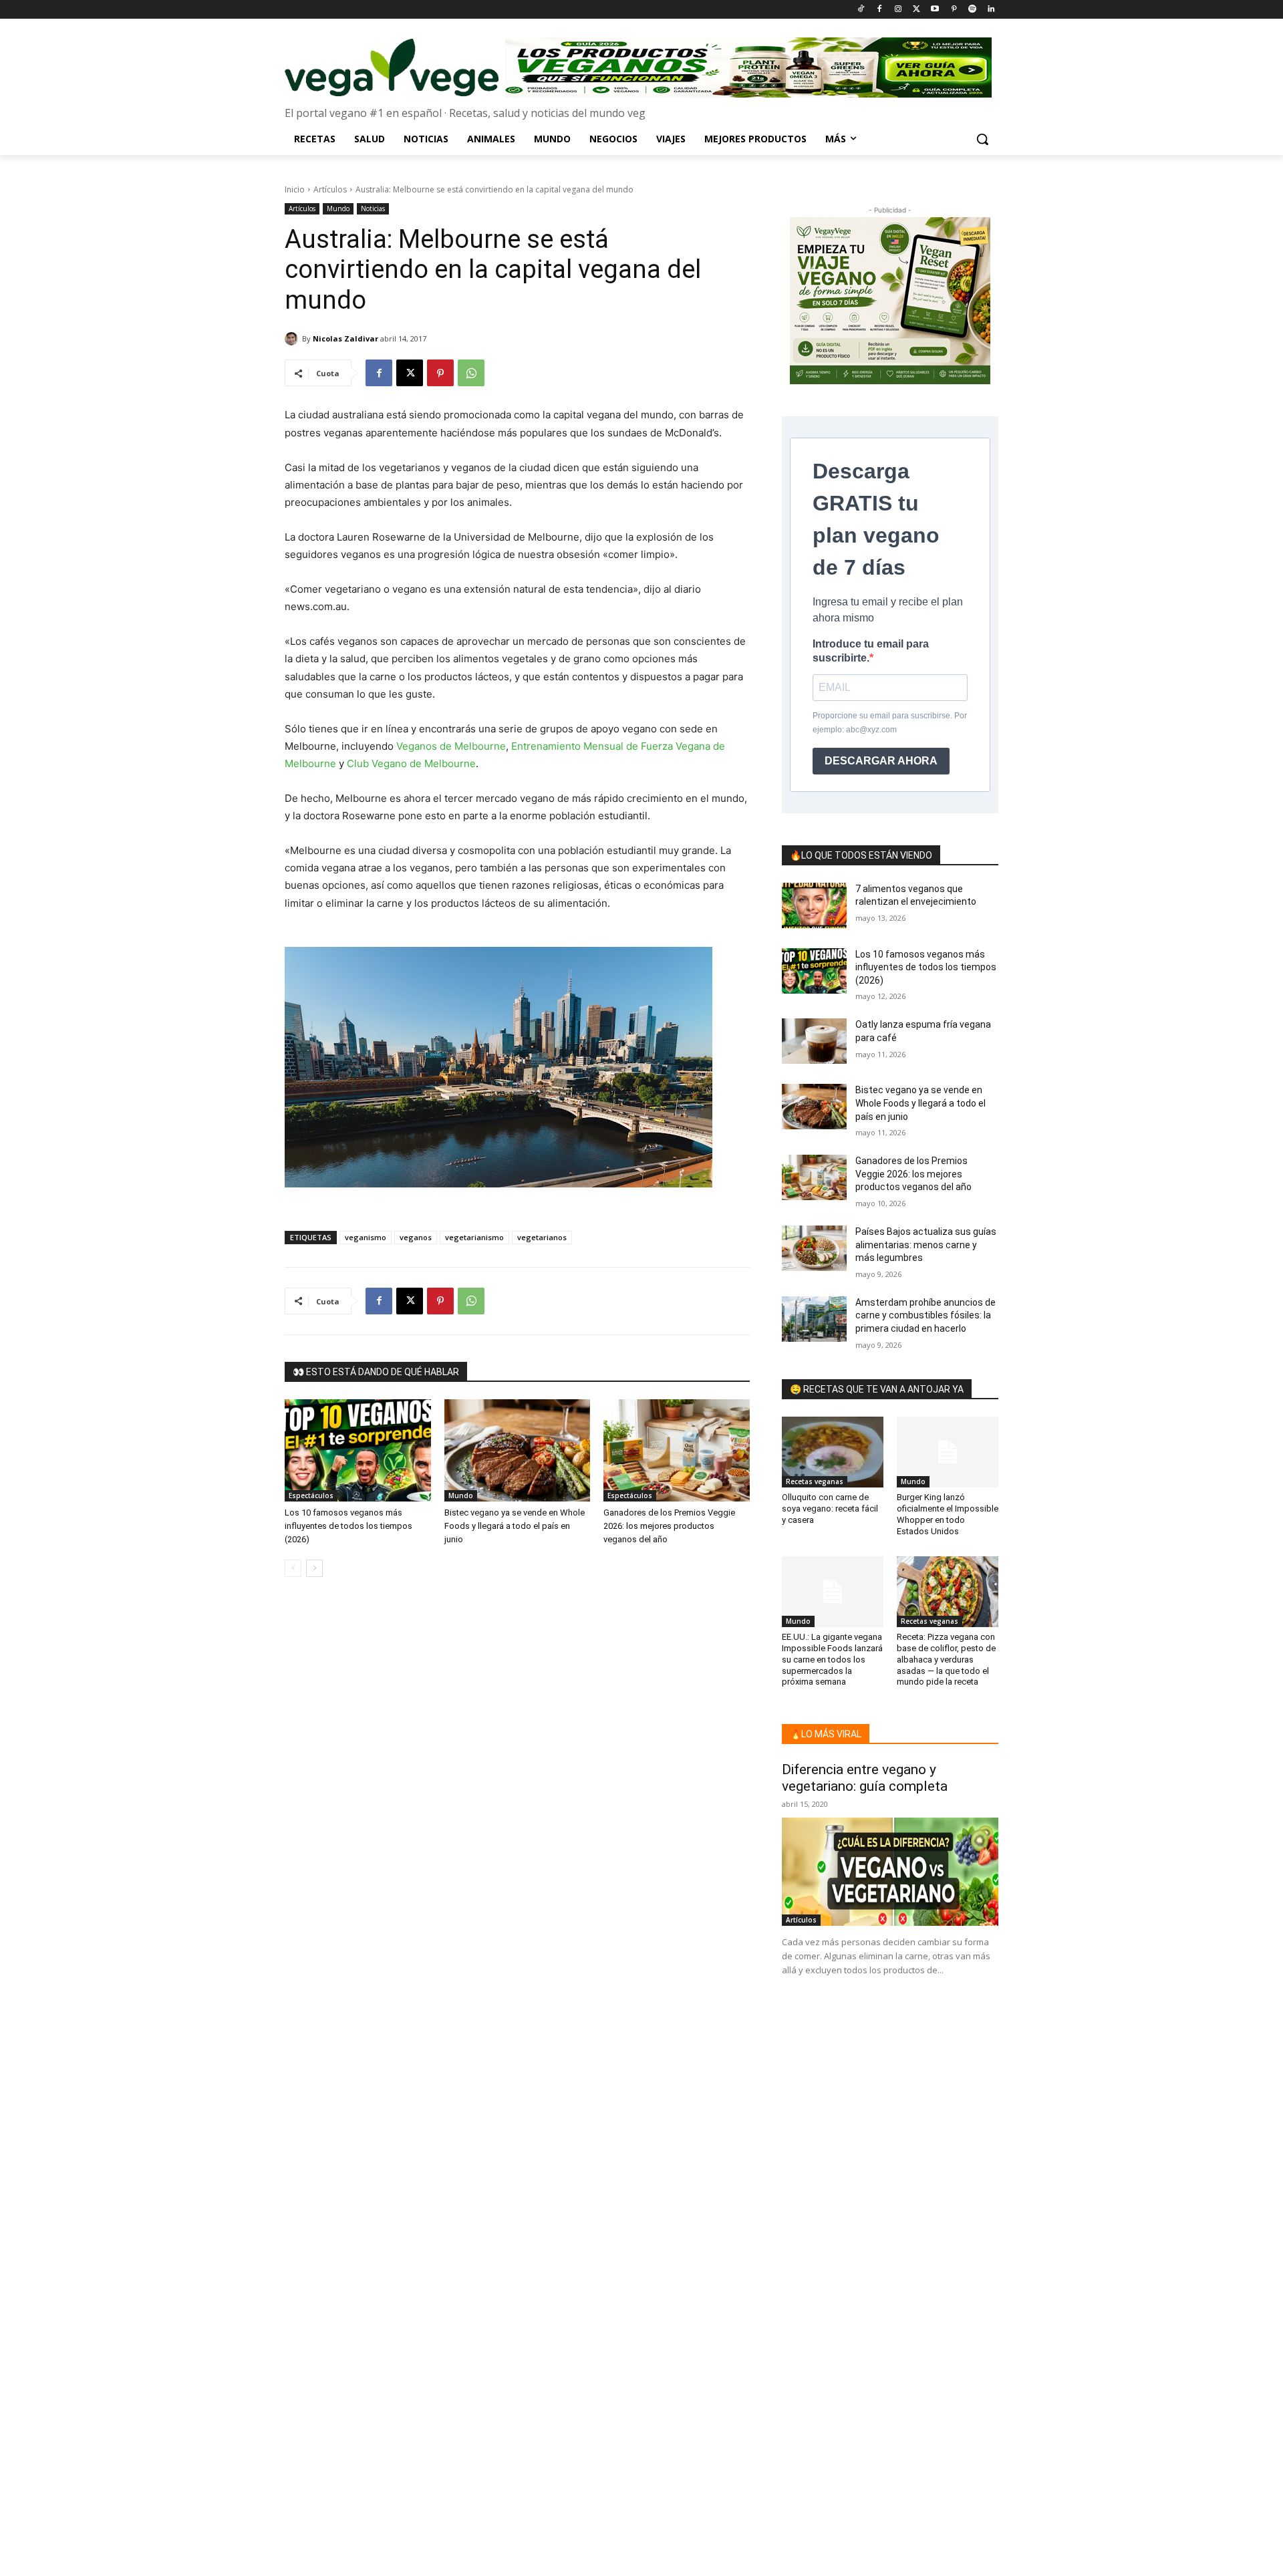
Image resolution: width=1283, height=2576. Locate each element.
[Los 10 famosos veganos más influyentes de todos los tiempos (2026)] (358, 1450)
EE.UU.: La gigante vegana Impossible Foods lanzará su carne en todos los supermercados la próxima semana (832, 1660)
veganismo (366, 1237)
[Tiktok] (861, 10)
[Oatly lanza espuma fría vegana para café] (814, 1041)
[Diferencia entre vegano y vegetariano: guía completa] (890, 1872)
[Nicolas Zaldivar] (293, 339)
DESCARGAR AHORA (881, 761)
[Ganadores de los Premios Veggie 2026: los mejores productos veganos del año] (677, 1450)
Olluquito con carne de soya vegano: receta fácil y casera (830, 1509)
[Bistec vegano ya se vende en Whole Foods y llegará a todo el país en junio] (518, 1450)
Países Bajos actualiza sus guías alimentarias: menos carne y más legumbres (926, 1245)
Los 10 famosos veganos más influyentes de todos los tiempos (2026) (348, 1526)
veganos (416, 1237)
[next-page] (314, 1568)
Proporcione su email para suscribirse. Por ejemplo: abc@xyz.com (890, 723)
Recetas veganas (815, 1481)
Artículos (330, 189)
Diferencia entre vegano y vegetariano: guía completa (865, 1778)
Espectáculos (311, 1495)
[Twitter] (916, 10)
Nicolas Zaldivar (345, 338)
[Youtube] (935, 10)
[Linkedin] (991, 10)
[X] (410, 373)
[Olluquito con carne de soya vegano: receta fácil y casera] (833, 1452)
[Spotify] (972, 10)
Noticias (373, 208)
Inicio (295, 189)
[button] (982, 139)
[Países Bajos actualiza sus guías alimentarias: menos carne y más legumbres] (814, 1248)
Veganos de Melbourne (451, 746)
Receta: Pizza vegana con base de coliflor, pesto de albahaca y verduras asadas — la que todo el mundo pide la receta (946, 1660)
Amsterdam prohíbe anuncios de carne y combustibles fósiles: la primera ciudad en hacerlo (925, 1315)
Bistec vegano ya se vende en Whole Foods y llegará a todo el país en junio (515, 1526)
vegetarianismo (474, 1237)
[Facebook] (879, 10)
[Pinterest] (954, 10)
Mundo (338, 208)
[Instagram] (898, 10)
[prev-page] (293, 1568)
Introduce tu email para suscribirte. (871, 651)
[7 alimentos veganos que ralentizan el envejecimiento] (814, 905)
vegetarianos (542, 1237)
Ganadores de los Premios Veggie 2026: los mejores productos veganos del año (669, 1526)
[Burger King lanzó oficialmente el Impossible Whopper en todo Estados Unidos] (948, 1452)
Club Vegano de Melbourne (411, 763)
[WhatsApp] (471, 373)
